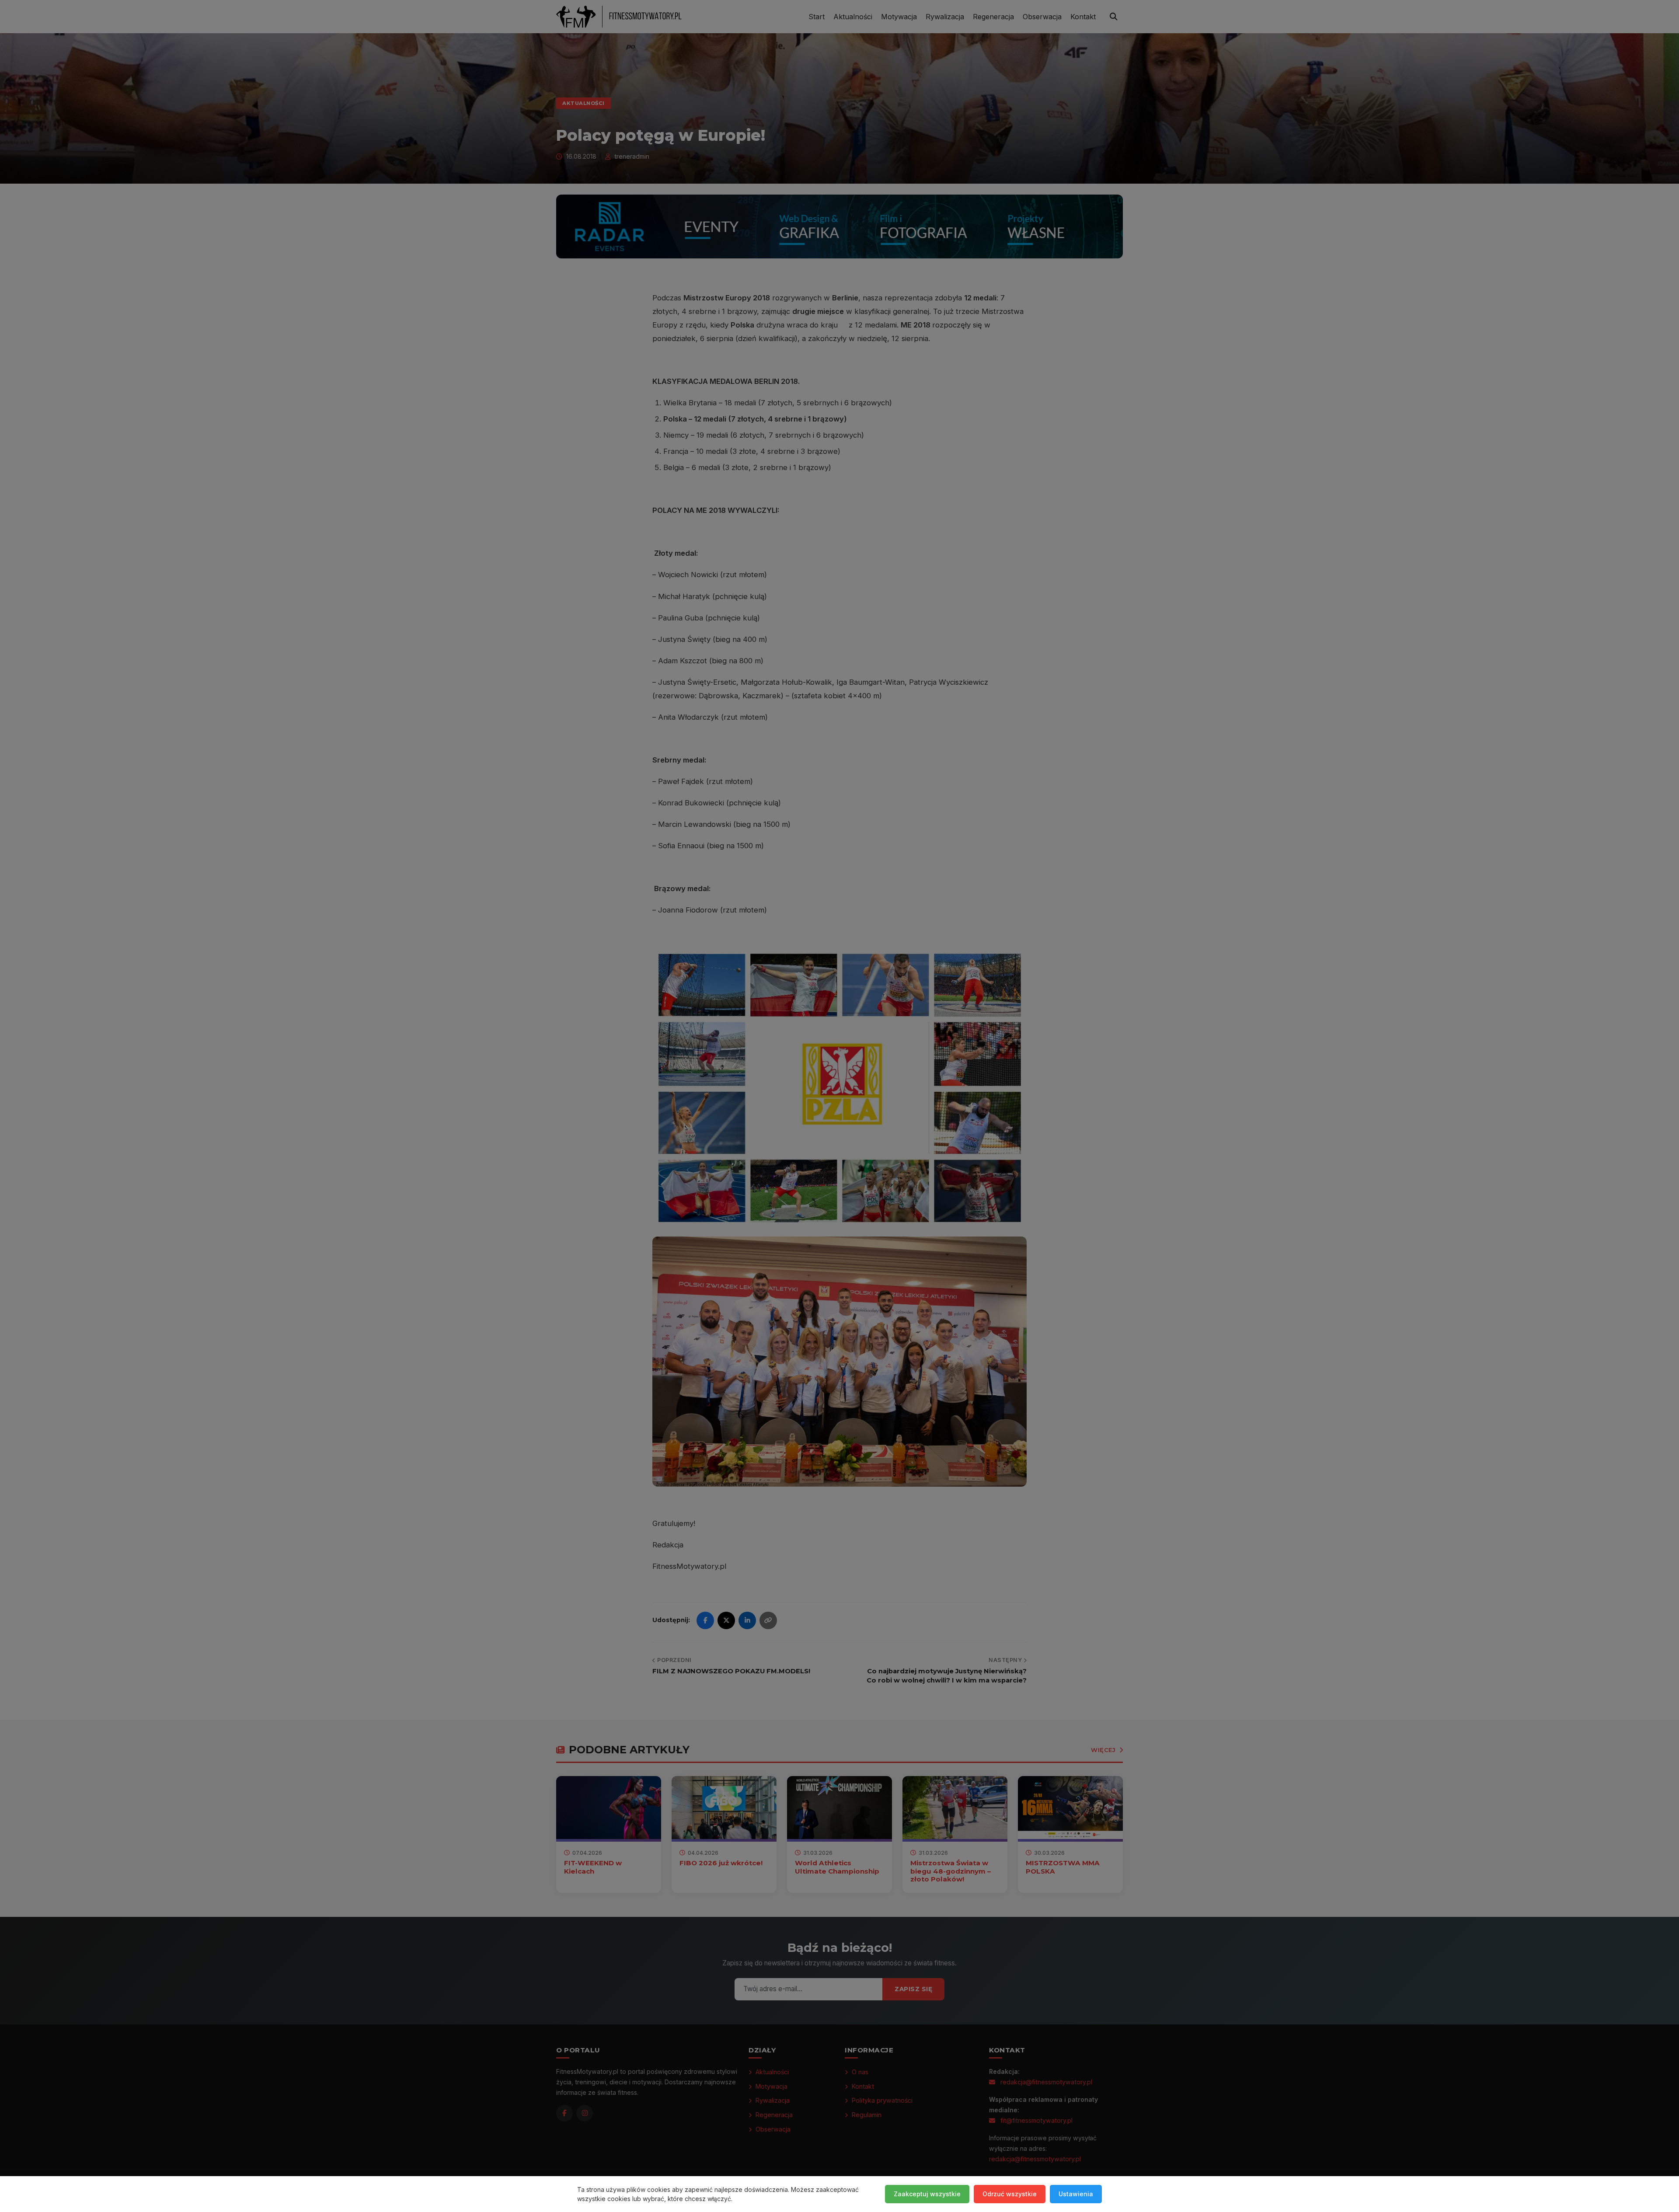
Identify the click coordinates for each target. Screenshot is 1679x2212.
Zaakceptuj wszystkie (927, 2194)
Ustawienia (1076, 2194)
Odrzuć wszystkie (1010, 2194)
